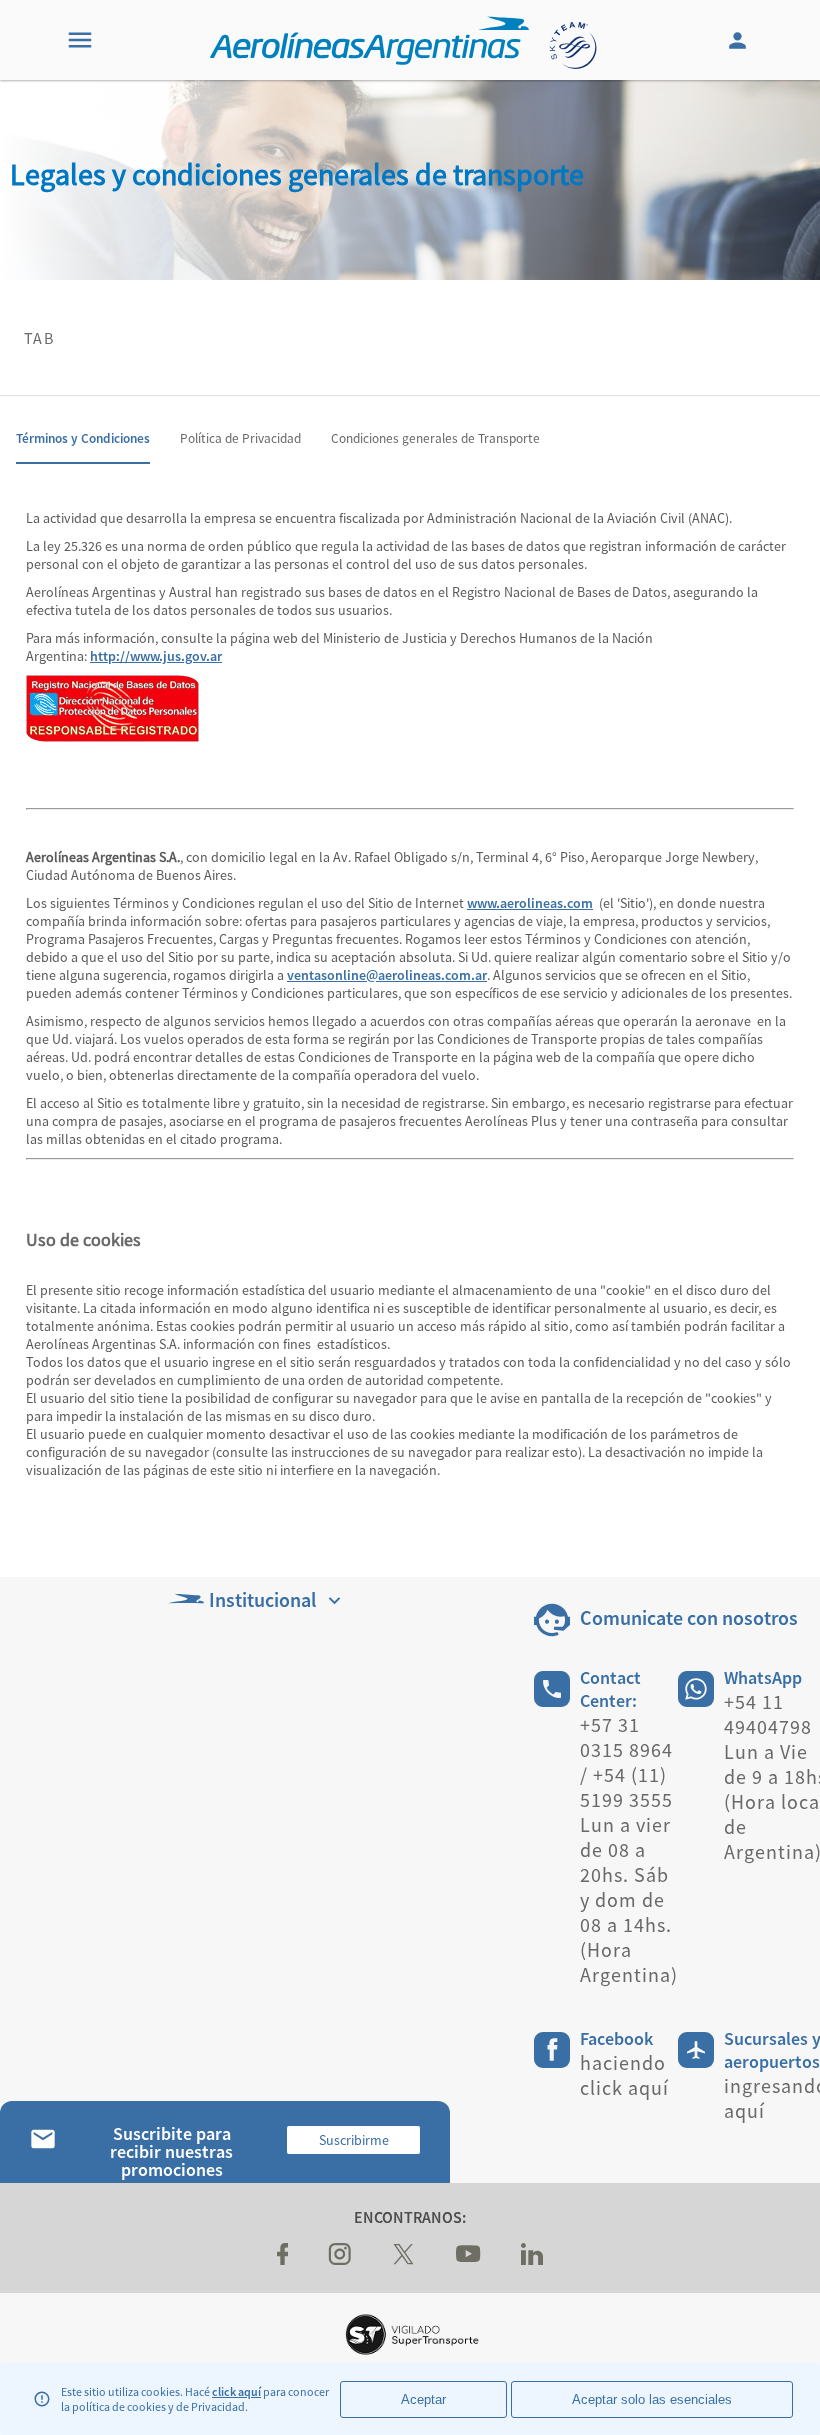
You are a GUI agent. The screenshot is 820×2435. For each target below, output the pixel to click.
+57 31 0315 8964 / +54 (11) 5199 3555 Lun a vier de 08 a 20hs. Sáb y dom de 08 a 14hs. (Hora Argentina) (629, 1849)
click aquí (236, 2391)
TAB (39, 338)
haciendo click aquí (624, 2075)
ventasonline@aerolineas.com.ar (387, 975)
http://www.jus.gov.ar (156, 656)
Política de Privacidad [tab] (240, 438)
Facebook (616, 2038)
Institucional (262, 1599)
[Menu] (80, 40)
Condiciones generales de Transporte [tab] (435, 438)
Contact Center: (610, 1689)
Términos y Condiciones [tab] (83, 438)
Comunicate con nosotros (689, 1617)
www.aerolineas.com (530, 903)
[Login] (740, 40)
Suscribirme (354, 2140)
